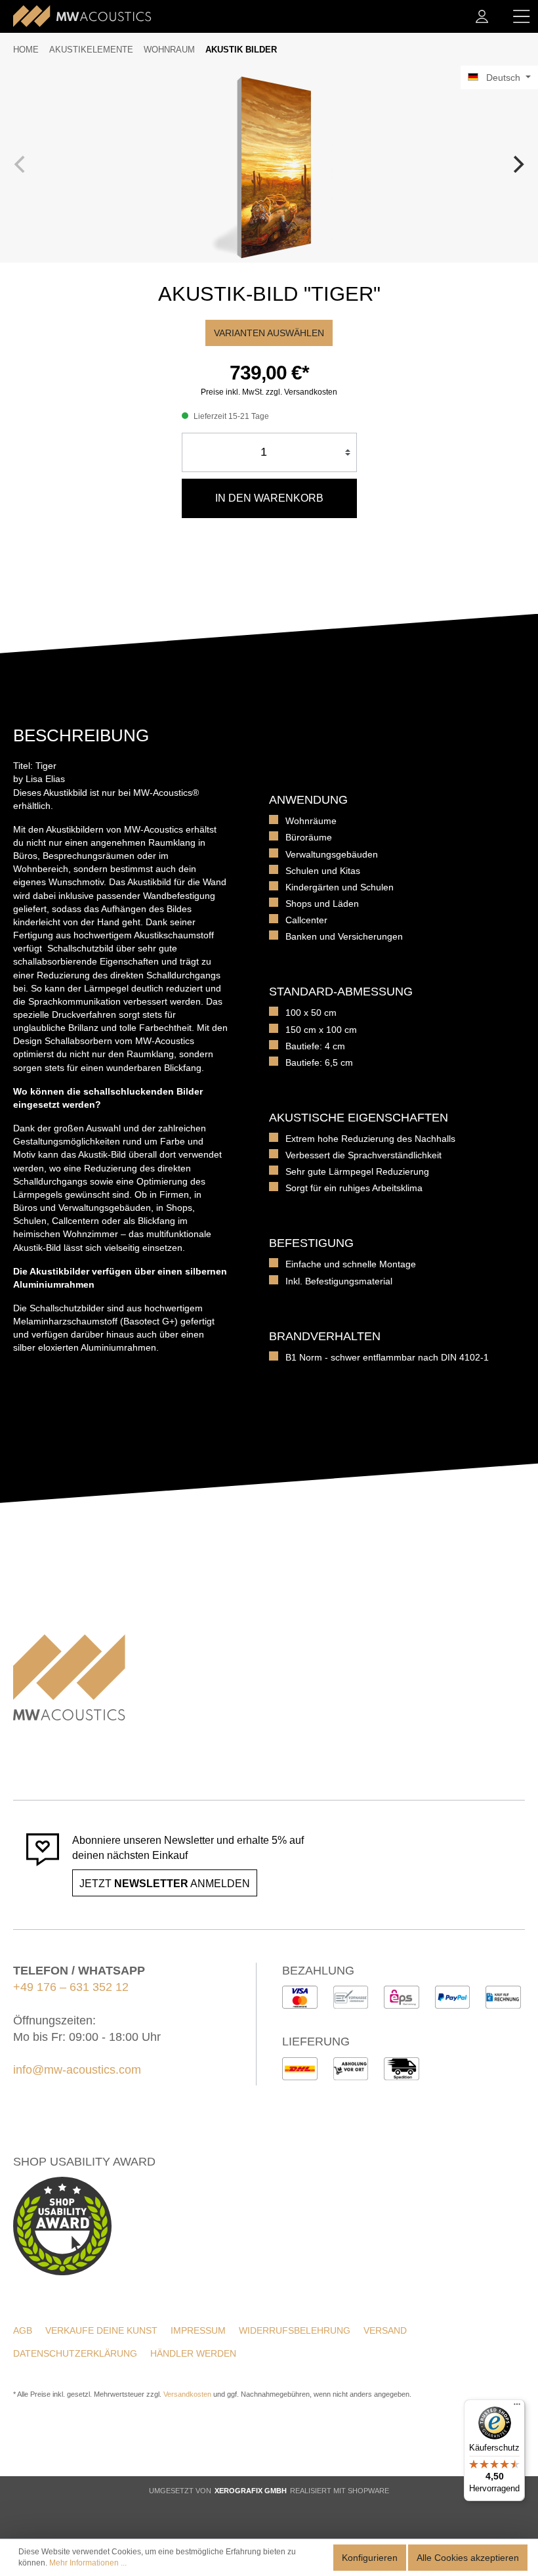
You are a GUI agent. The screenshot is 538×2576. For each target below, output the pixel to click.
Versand (385, 2330)
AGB (23, 2330)
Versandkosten (187, 2394)
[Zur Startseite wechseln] (82, 16)
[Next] (517, 164)
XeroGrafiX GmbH (251, 2491)
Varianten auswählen (269, 333)
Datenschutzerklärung (75, 2353)
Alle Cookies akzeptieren (468, 2558)
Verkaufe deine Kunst (101, 2330)
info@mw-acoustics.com (77, 2070)
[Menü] (522, 16)
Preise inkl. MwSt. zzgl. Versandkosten (269, 392)
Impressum (198, 2330)
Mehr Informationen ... (88, 2563)
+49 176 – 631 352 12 (71, 1987)
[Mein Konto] (482, 16)
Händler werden (193, 2353)
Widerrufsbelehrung (295, 2330)
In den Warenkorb (269, 498)
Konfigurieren (370, 2558)
